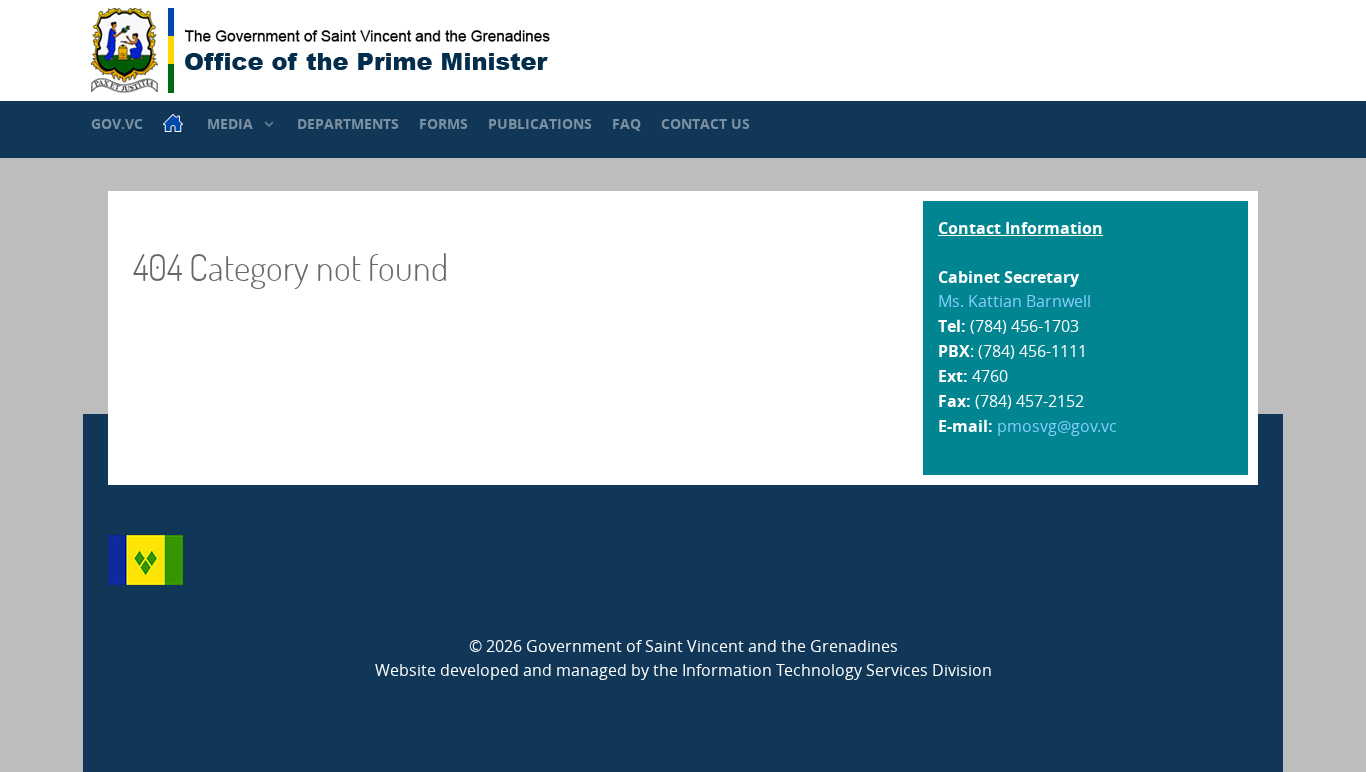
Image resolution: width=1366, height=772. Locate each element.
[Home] (175, 123)
